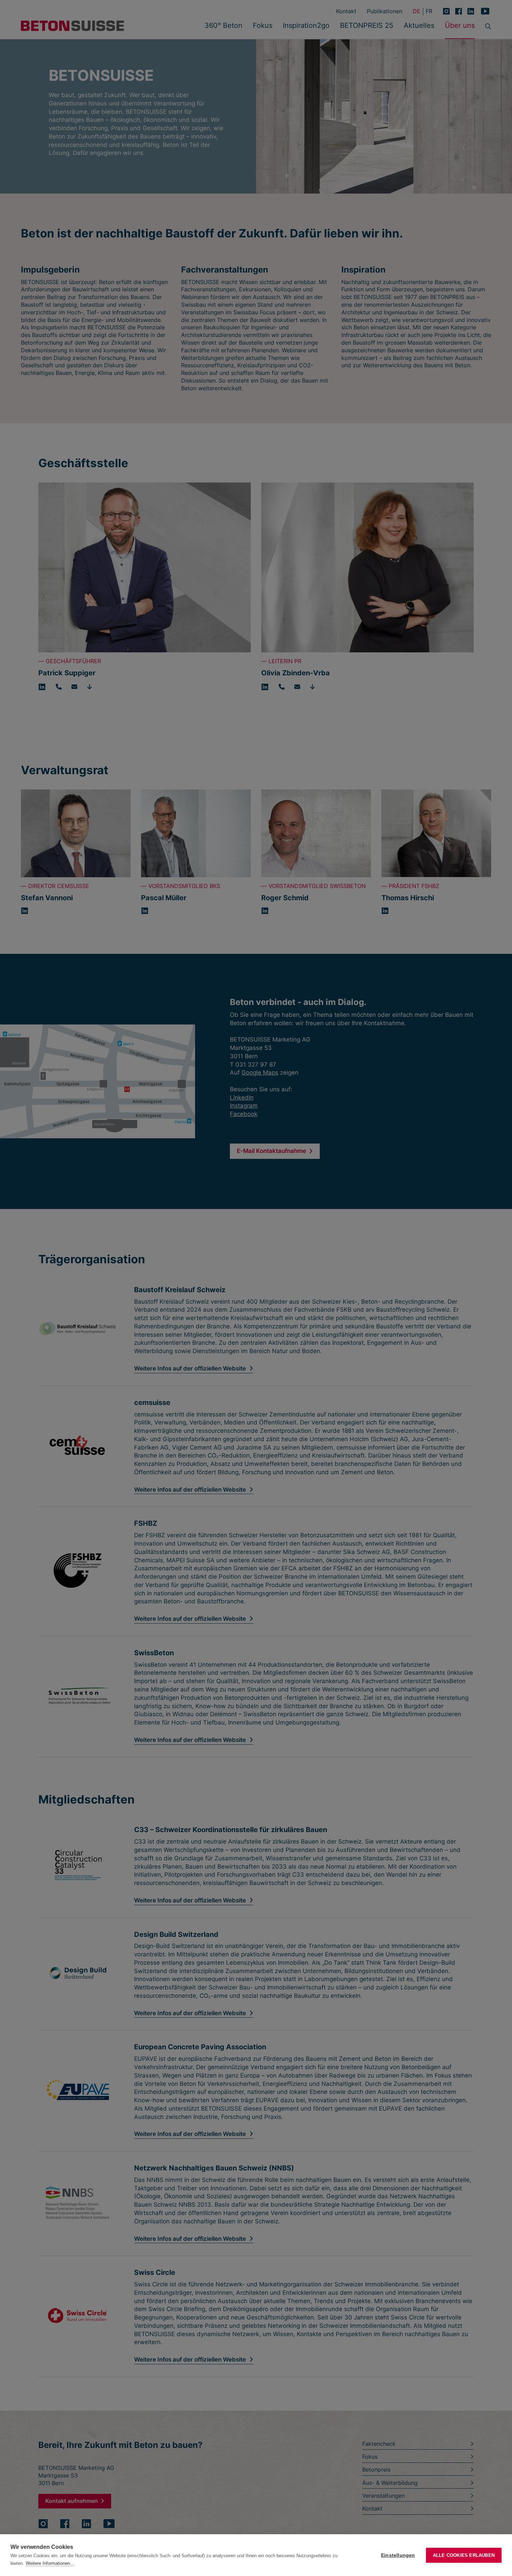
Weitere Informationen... (50, 2563)
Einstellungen (398, 2555)
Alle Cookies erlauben (464, 2555)
